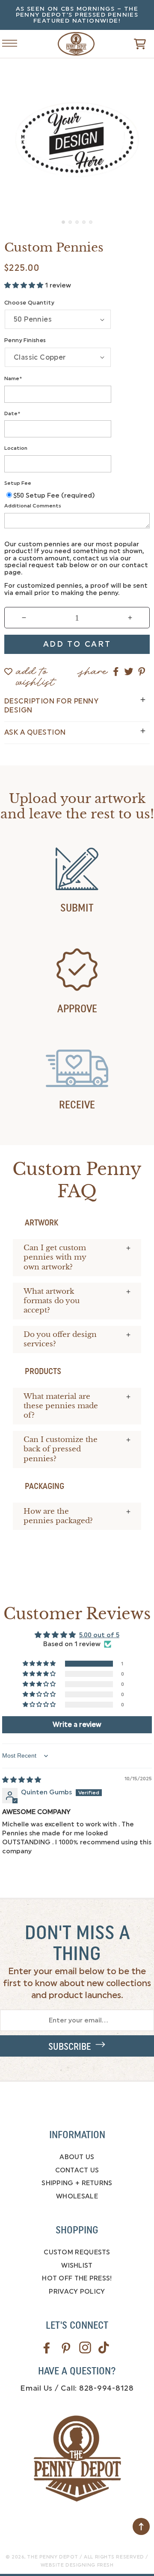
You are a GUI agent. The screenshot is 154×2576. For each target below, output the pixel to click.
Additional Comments (33, 506)
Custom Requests (77, 2252)
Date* (12, 413)
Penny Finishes (25, 340)
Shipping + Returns (77, 2183)
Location (16, 448)
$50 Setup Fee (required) (54, 495)
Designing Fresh (89, 2565)
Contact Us (77, 2170)
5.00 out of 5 (99, 1635)
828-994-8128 (107, 2388)
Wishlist (77, 2265)
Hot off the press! (77, 2278)
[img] (22, 1780)
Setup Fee (18, 483)
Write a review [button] (77, 1725)
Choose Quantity (29, 303)
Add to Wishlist (36, 673)
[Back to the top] (141, 2526)
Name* (13, 378)
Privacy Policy (77, 2292)
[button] (127, 44)
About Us (77, 2157)
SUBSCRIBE (72, 2047)
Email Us (36, 2388)
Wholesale (77, 2196)
